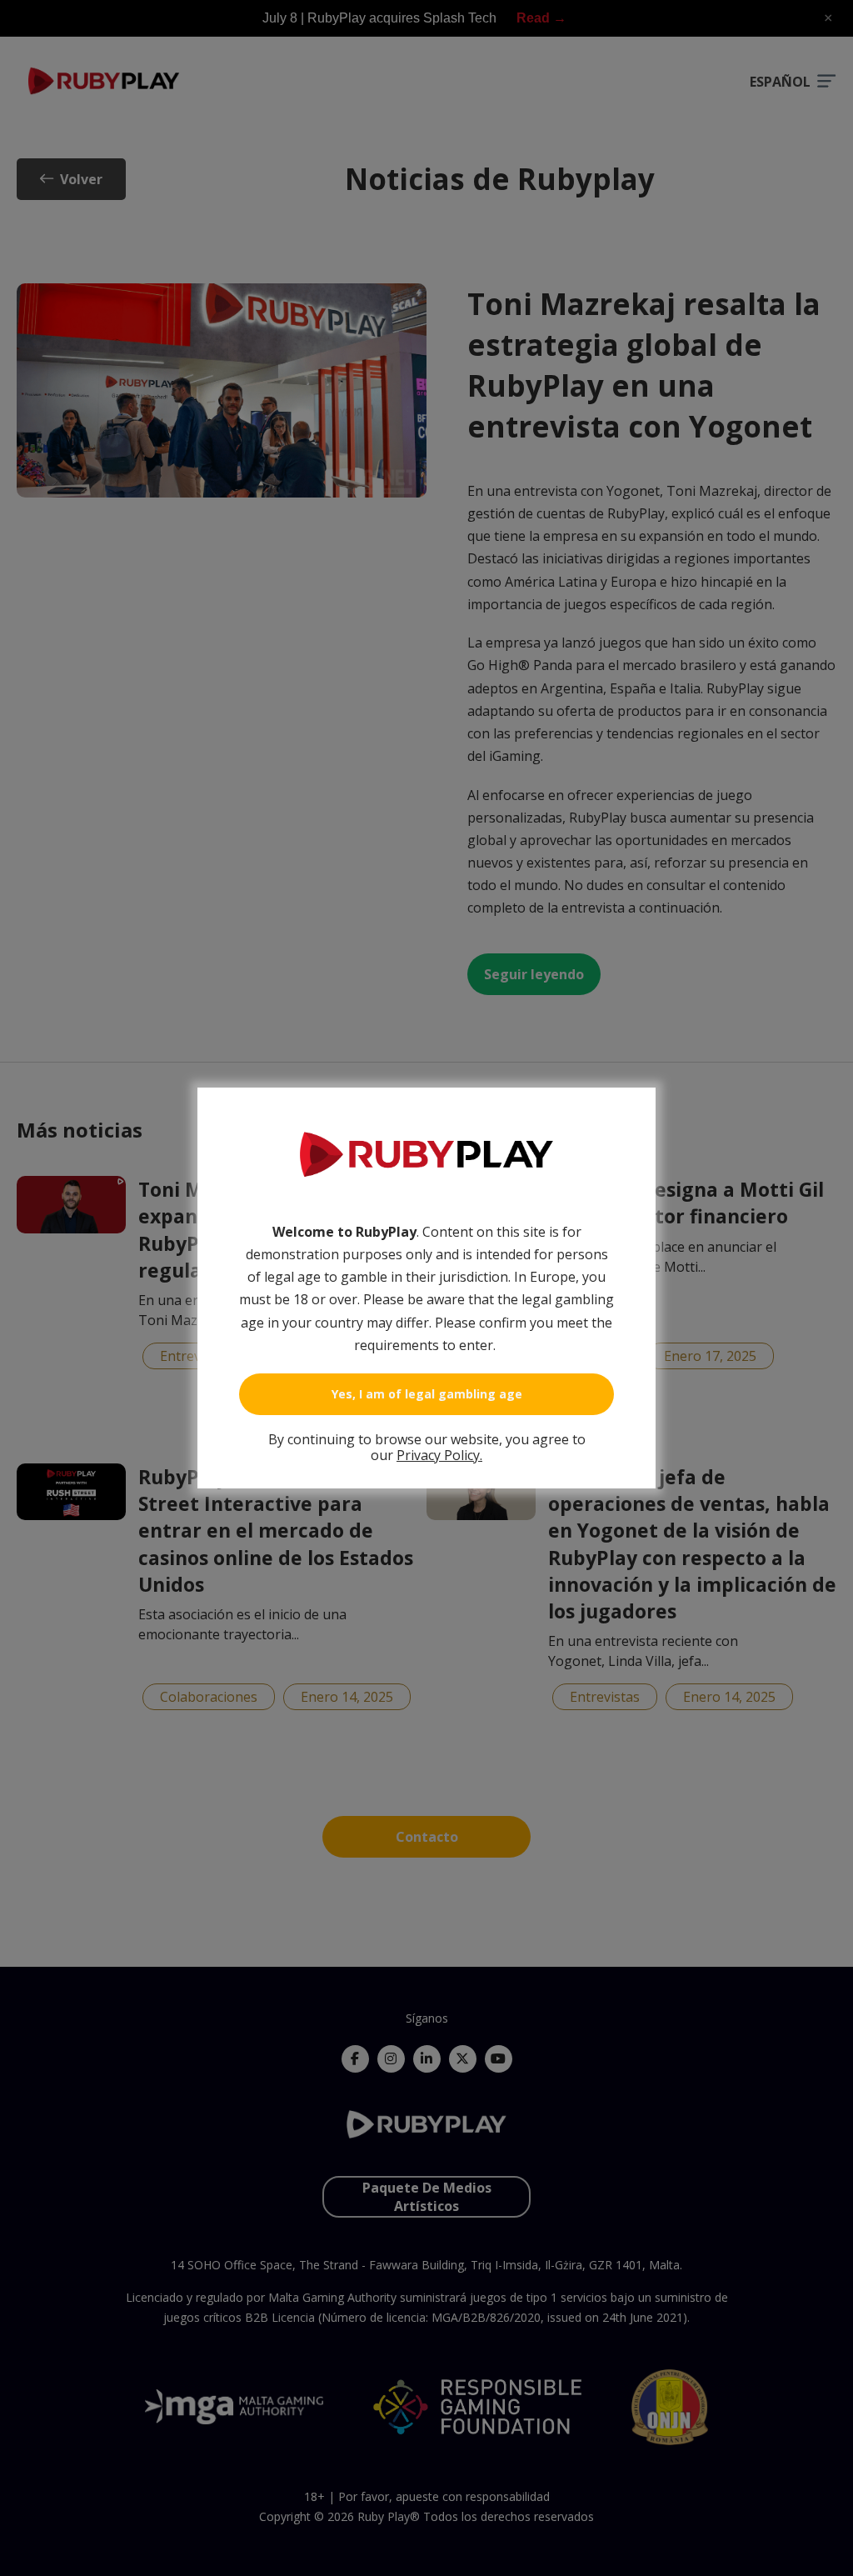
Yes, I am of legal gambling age (427, 1394)
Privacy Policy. (439, 1455)
